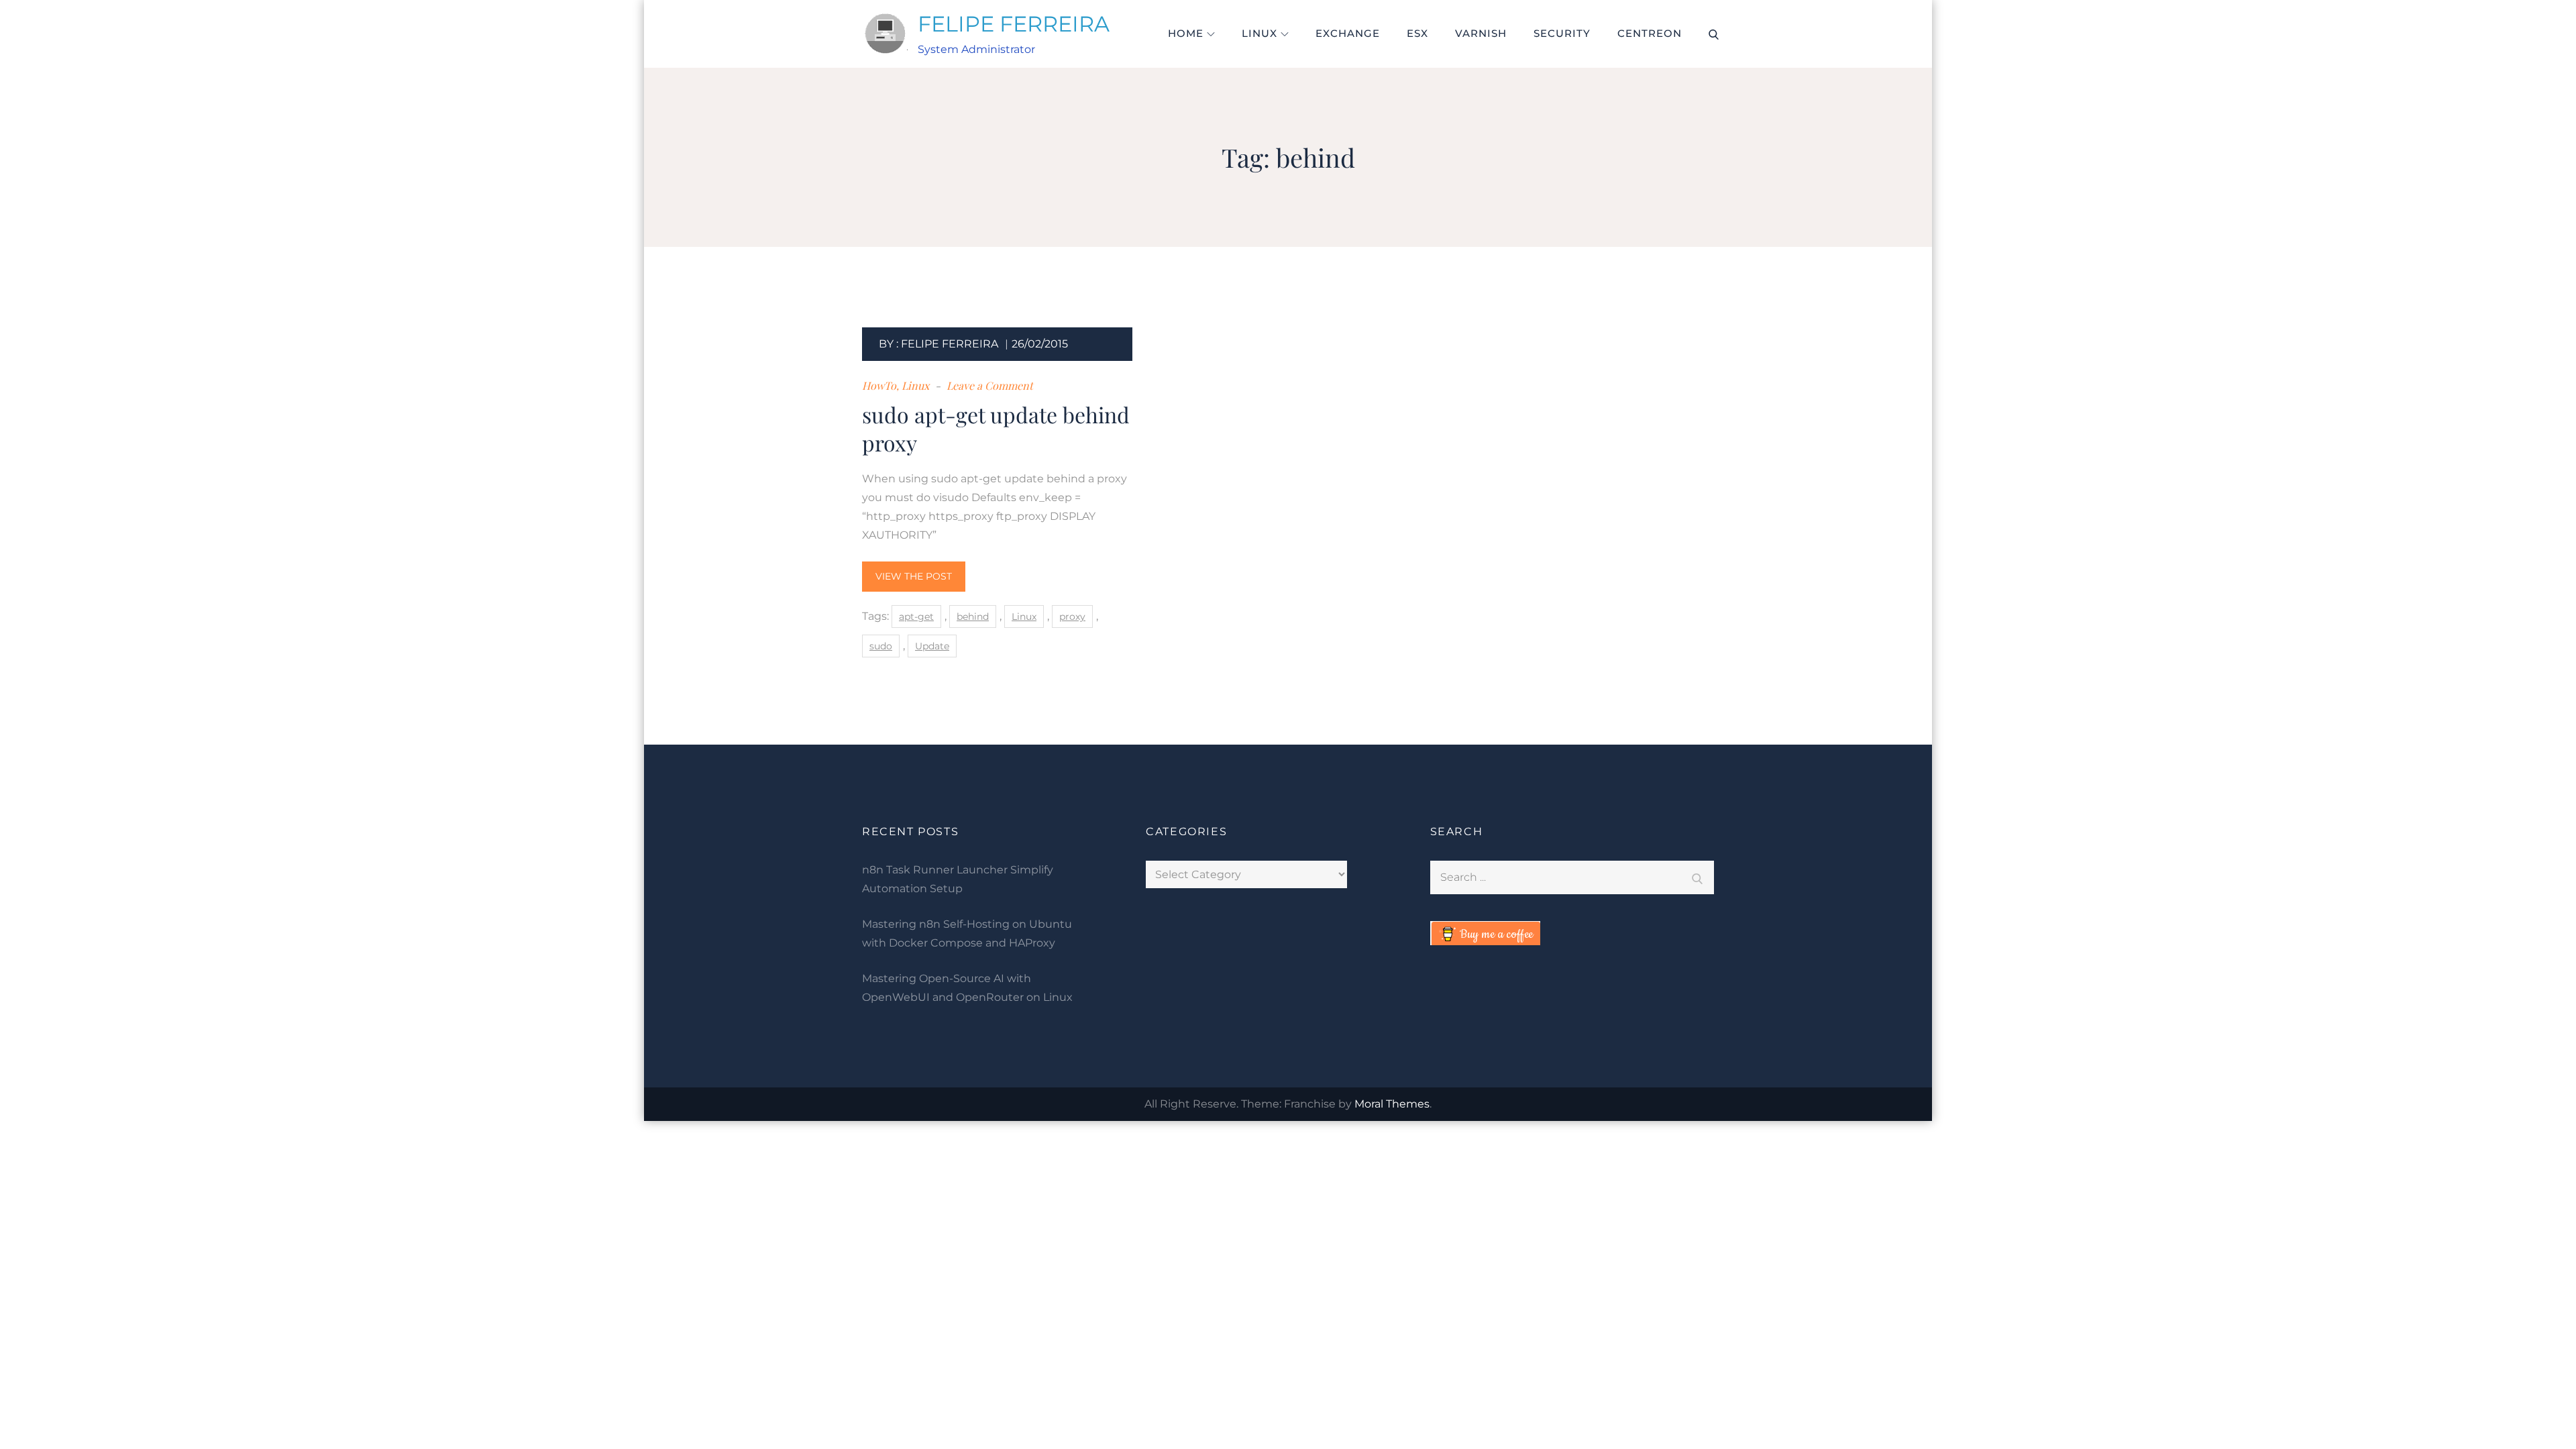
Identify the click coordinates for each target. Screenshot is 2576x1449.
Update (932, 646)
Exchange (1348, 33)
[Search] (1697, 877)
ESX (1417, 33)
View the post (914, 576)
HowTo (879, 385)
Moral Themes (1392, 1104)
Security (1562, 33)
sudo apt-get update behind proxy (996, 428)
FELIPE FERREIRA (1014, 24)
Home (1186, 33)
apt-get (916, 616)
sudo (881, 646)
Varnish (1481, 33)
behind (973, 616)
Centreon (1650, 33)
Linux (1259, 33)
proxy (1072, 616)
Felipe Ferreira (950, 344)
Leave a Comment (988, 385)
